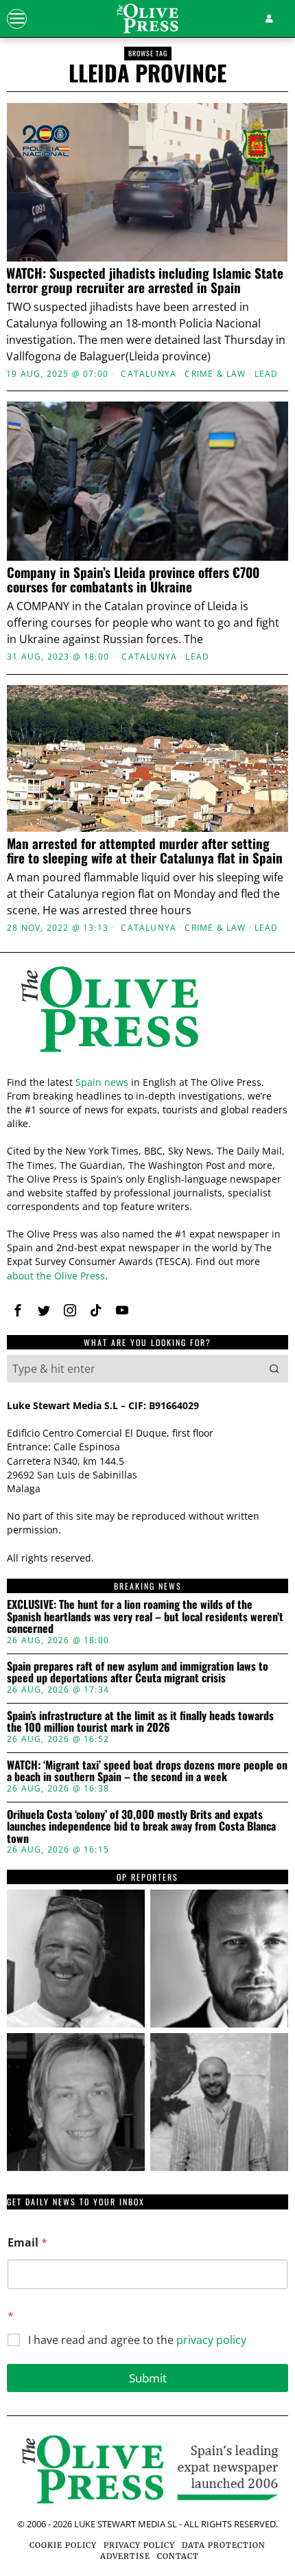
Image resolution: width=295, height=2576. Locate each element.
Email (27, 2243)
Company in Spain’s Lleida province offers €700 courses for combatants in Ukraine (133, 579)
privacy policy (211, 2340)
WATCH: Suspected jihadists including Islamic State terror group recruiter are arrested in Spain (145, 280)
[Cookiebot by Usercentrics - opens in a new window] (219, 984)
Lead (267, 374)
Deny (147, 1572)
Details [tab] (148, 1021)
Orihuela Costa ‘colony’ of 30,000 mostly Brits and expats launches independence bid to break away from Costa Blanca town (141, 1827)
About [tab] (242, 1021)
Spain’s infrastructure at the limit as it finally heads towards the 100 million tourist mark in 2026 (140, 1722)
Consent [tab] (53, 1021)
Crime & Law (215, 374)
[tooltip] (76, 1959)
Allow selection (148, 1510)
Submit (148, 2378)
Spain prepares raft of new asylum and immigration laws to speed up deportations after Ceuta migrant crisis (138, 1672)
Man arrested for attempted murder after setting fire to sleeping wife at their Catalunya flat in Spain (145, 850)
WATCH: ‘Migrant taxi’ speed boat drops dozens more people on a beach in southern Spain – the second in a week (147, 1771)
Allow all (148, 1449)
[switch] (260, 1294)
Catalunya (149, 374)
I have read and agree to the (137, 2340)
